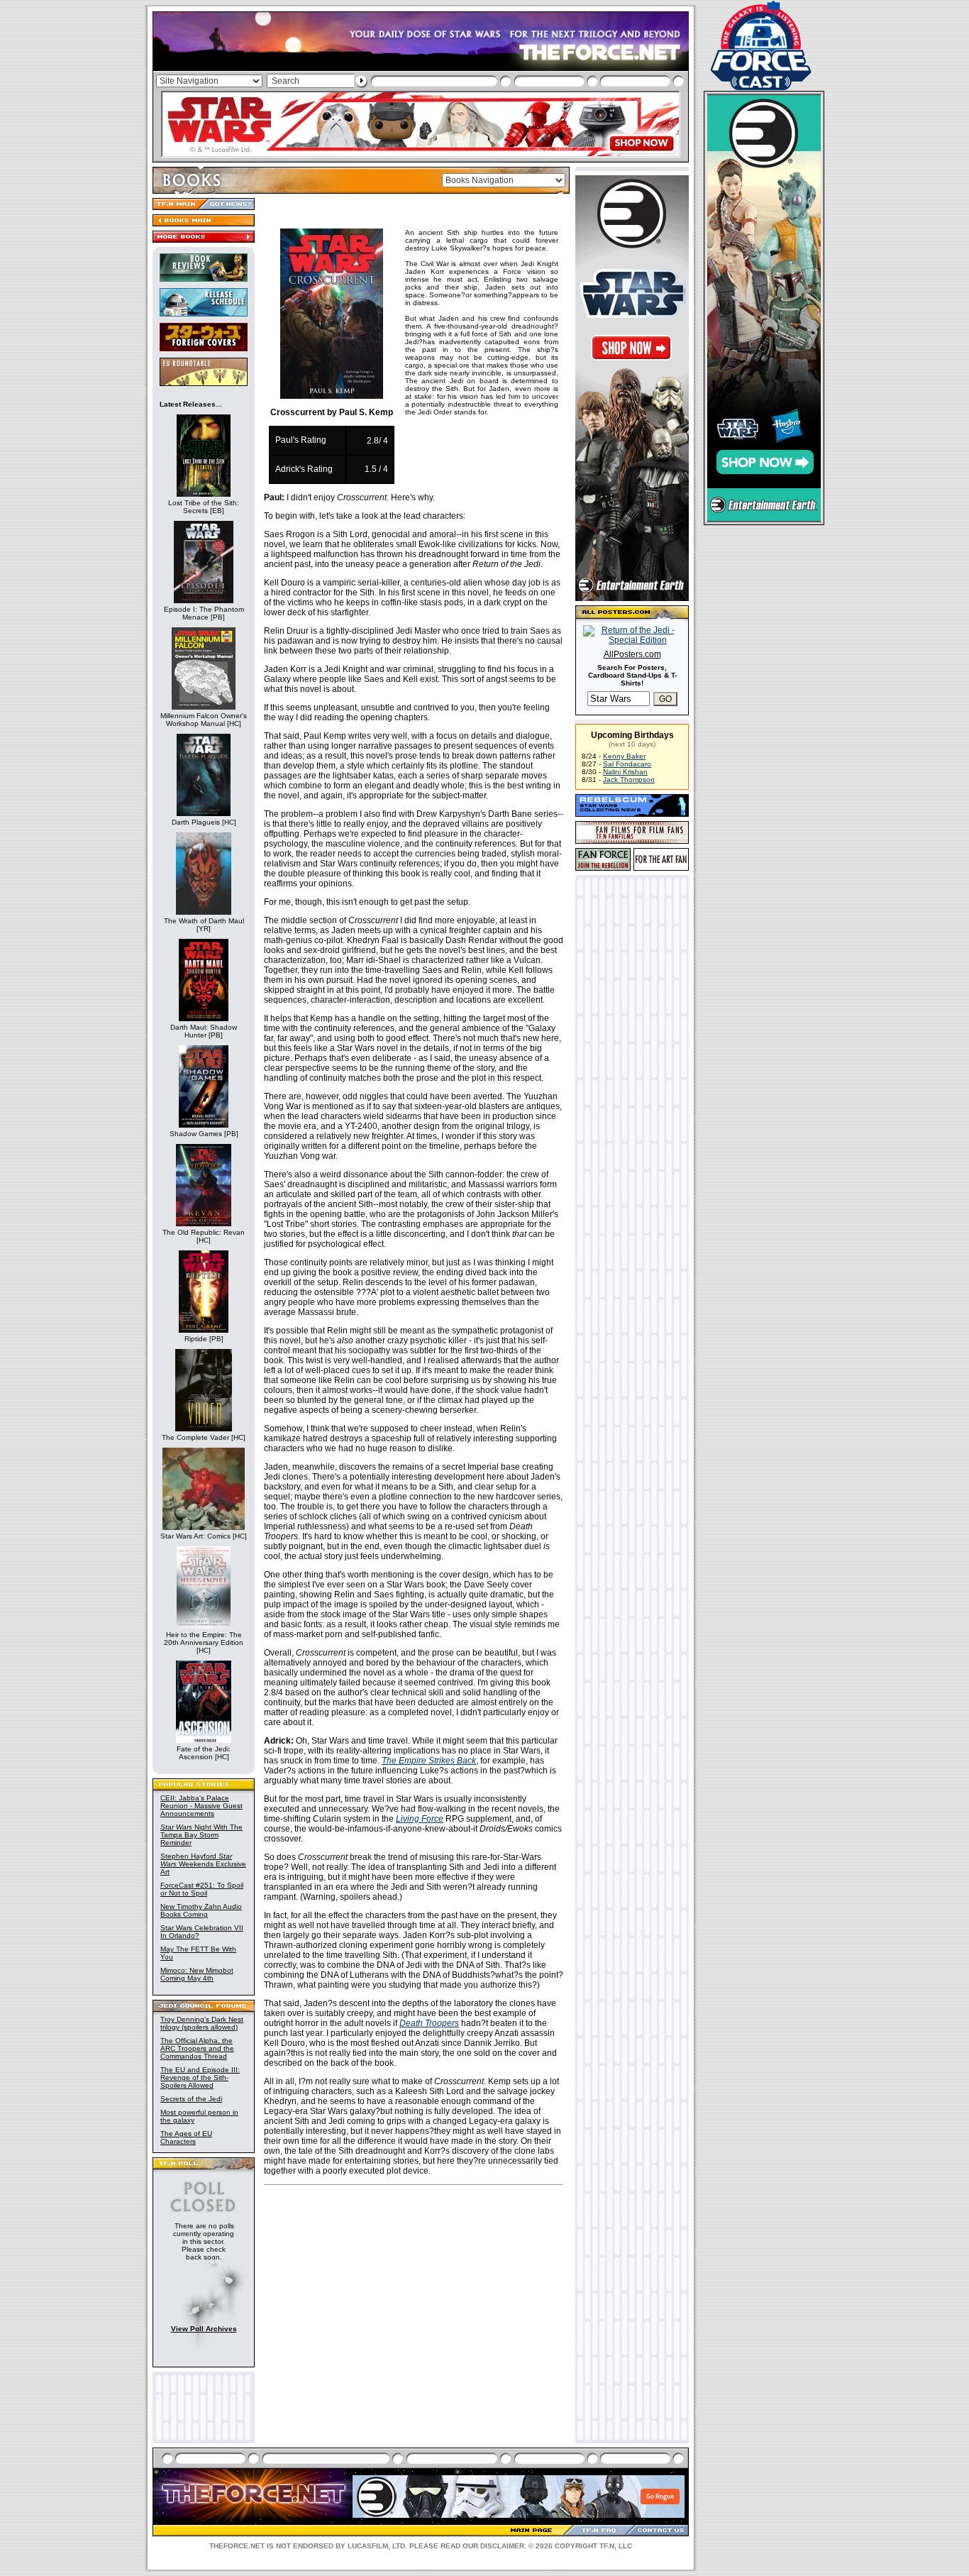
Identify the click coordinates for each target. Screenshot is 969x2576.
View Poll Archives (204, 2329)
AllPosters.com (632, 654)
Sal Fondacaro (627, 764)
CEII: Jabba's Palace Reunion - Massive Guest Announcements (201, 1806)
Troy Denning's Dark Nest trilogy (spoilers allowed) (202, 2023)
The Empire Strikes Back (429, 1761)
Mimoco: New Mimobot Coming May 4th (197, 1974)
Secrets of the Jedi (191, 2099)
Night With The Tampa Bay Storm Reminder (201, 1835)
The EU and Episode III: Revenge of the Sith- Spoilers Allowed (200, 2077)
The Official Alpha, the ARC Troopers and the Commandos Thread (197, 2048)
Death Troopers (429, 2023)
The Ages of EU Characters (186, 2137)
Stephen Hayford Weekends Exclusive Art (203, 1864)
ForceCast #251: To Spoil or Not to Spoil (202, 1889)
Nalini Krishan (625, 772)
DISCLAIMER (502, 2546)
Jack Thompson (629, 780)
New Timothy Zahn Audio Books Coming (201, 1910)
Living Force (420, 1819)
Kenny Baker (624, 756)
